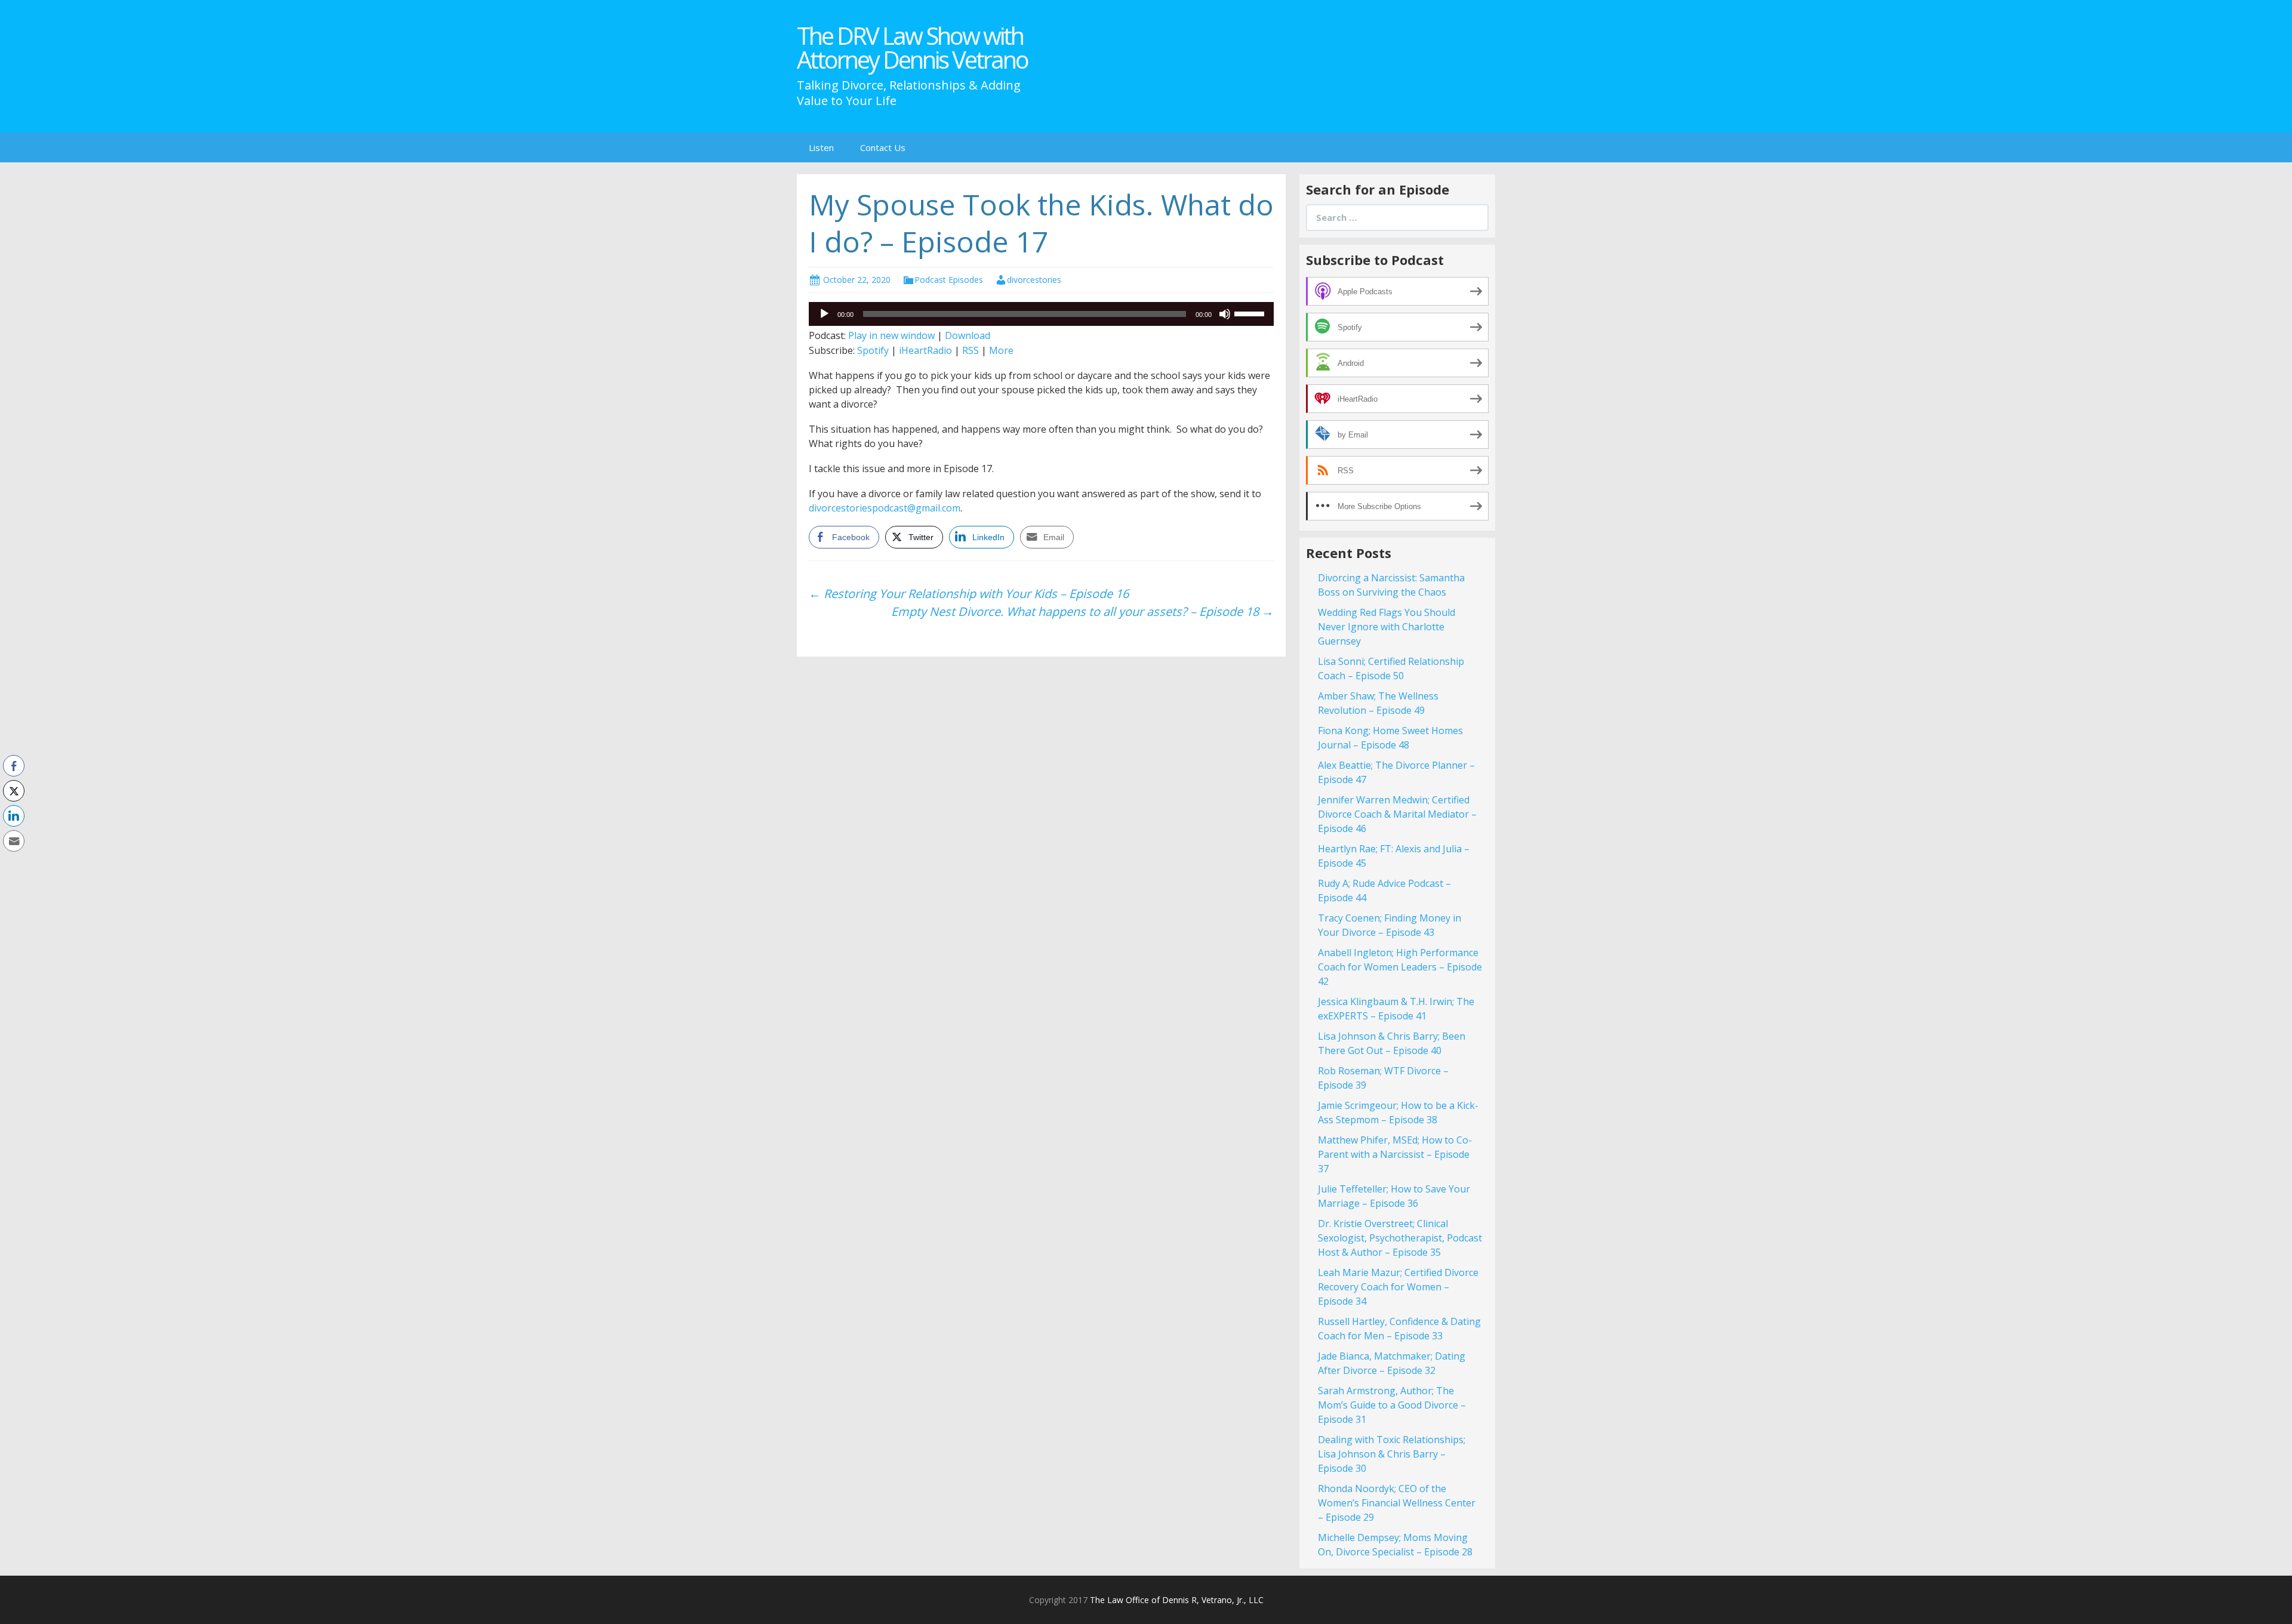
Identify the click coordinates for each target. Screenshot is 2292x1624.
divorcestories (1034, 280)
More (1001, 350)
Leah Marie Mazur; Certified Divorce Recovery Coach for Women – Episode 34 (1398, 1287)
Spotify (873, 350)
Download (968, 335)
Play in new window (891, 335)
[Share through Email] (14, 841)
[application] (1041, 314)
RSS (971, 350)
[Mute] (1225, 314)
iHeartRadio (925, 350)
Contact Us (883, 147)
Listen (821, 147)
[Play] (824, 314)
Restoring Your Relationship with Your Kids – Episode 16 (969, 594)
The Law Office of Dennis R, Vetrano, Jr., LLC (1177, 1600)
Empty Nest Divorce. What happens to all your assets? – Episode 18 (1082, 611)
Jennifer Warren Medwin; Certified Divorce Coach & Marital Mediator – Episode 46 (1397, 814)
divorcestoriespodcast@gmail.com (885, 508)
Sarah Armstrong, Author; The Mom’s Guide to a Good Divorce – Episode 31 (1392, 1405)
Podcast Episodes (949, 280)
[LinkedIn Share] (14, 816)
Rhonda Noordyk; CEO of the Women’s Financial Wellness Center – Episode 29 (1397, 1503)
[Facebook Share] (14, 766)
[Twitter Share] (14, 791)
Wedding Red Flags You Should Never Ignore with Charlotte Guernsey (1387, 627)
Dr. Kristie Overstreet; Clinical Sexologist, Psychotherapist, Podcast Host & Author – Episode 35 (1400, 1238)
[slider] (1251, 313)
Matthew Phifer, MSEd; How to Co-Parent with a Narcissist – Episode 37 (1395, 1154)
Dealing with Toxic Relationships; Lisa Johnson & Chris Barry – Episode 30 (1392, 1454)
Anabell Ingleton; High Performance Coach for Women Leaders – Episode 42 (1400, 967)
